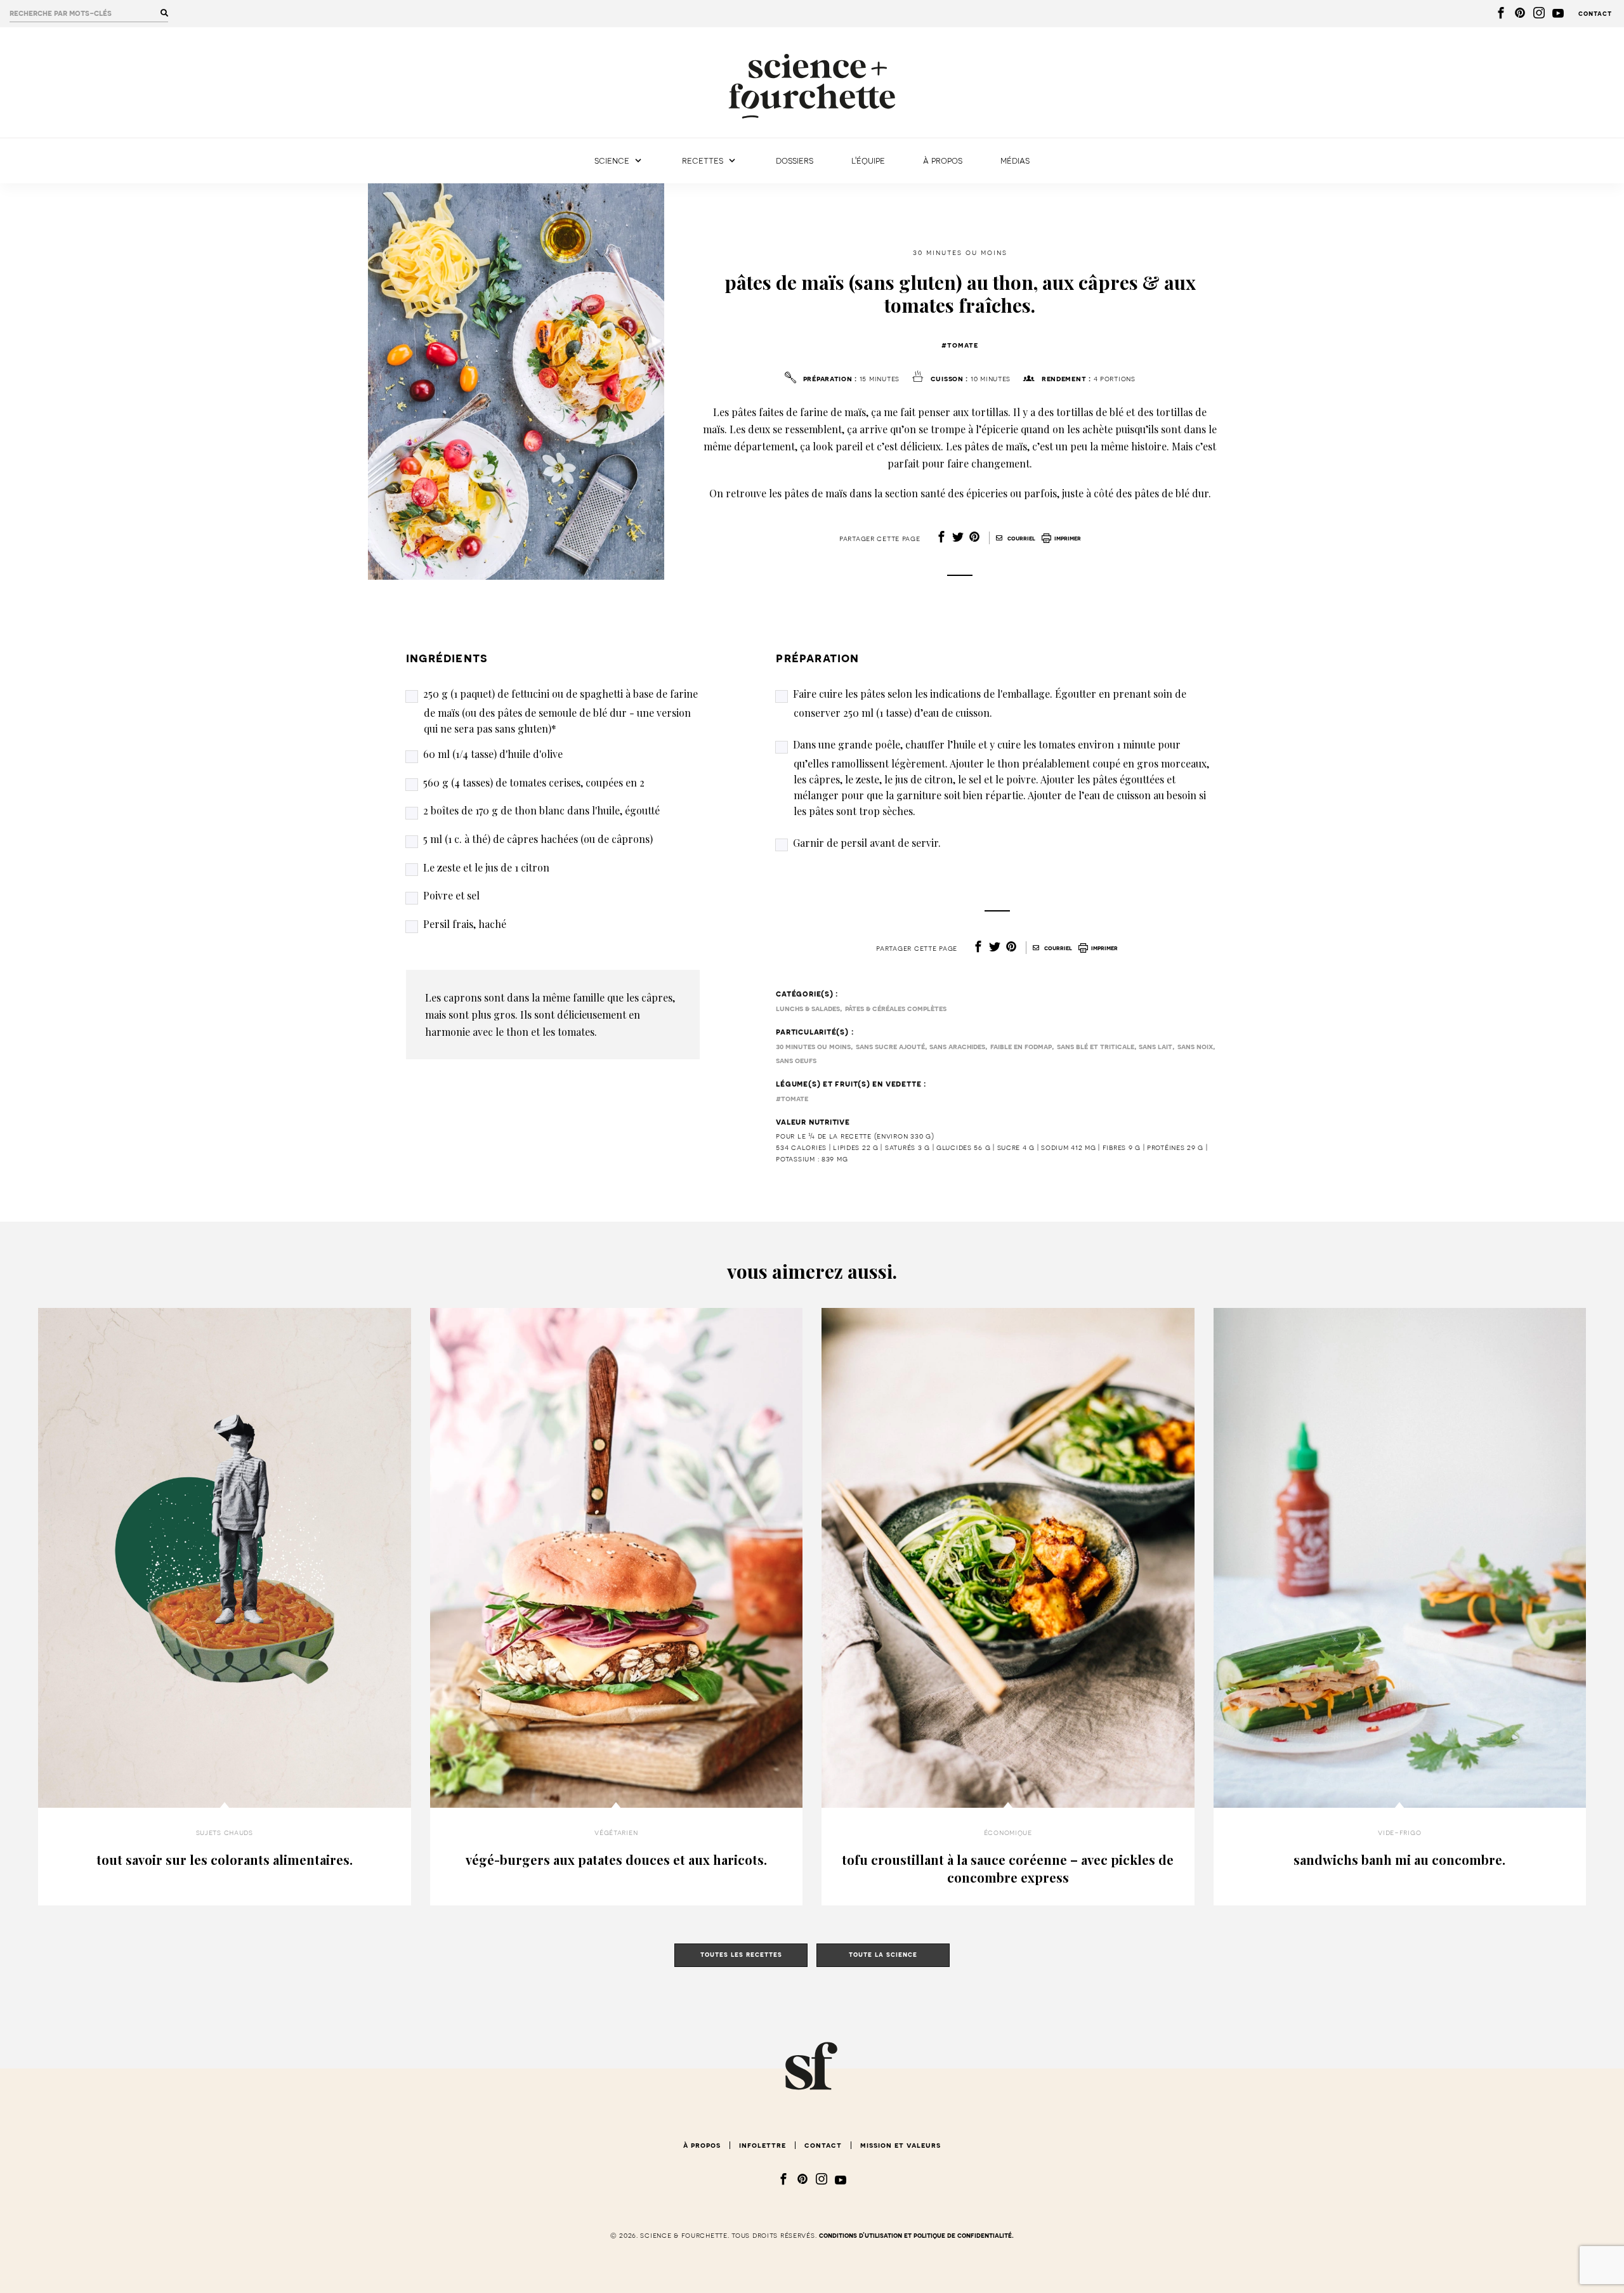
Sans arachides (957, 1047)
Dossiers (795, 161)
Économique (1008, 1832)
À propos (943, 161)
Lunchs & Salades (808, 1009)
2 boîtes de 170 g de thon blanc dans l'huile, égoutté (541, 810)
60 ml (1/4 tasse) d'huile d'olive (493, 754)
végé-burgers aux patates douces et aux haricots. (616, 1859)
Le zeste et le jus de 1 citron (486, 867)
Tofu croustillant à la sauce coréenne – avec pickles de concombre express (1008, 1868)
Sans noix (1195, 1047)
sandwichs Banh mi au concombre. (1399, 1859)
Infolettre (763, 2145)
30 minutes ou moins (960, 252)
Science (612, 161)
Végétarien (616, 1832)
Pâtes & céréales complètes (896, 1009)
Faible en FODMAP (1021, 1047)
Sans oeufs (796, 1061)
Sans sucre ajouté (890, 1047)
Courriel (1020, 539)
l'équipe (868, 161)
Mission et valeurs (900, 2145)
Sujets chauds (225, 1832)
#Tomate (960, 345)
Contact (1595, 14)
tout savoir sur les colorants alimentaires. (225, 1859)
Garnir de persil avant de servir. (867, 843)
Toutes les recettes (741, 1955)
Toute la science (883, 1955)
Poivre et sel (451, 895)
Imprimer (1068, 539)
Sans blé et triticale (1096, 1047)
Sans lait (1156, 1047)
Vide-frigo (1399, 1832)
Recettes (703, 161)
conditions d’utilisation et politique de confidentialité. (916, 2236)
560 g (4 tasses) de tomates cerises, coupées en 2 (534, 782)
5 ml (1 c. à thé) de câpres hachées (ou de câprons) (538, 839)
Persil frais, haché (465, 924)
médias (1015, 161)
